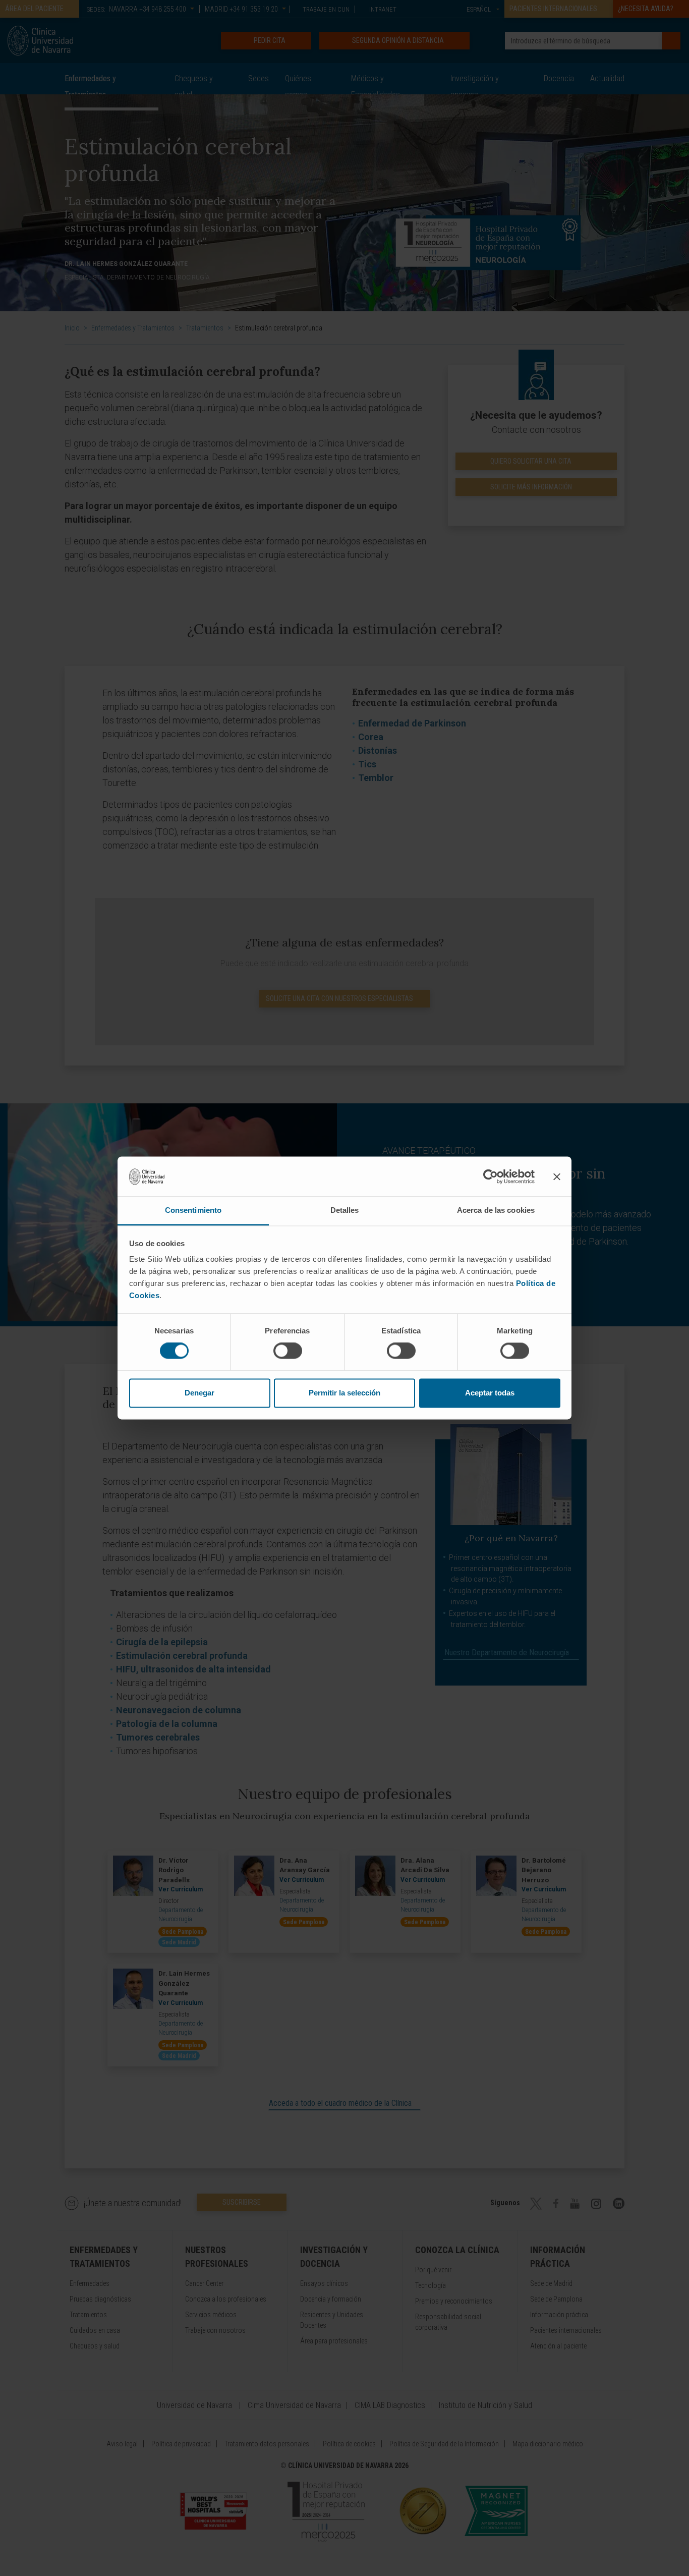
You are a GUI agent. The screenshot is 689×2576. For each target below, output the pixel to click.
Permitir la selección (344, 1393)
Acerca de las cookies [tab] (496, 1210)
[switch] (288, 1351)
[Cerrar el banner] (557, 1177)
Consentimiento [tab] (193, 1210)
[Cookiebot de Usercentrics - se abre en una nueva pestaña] (491, 1177)
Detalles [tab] (345, 1210)
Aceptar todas (490, 1393)
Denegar (199, 1393)
